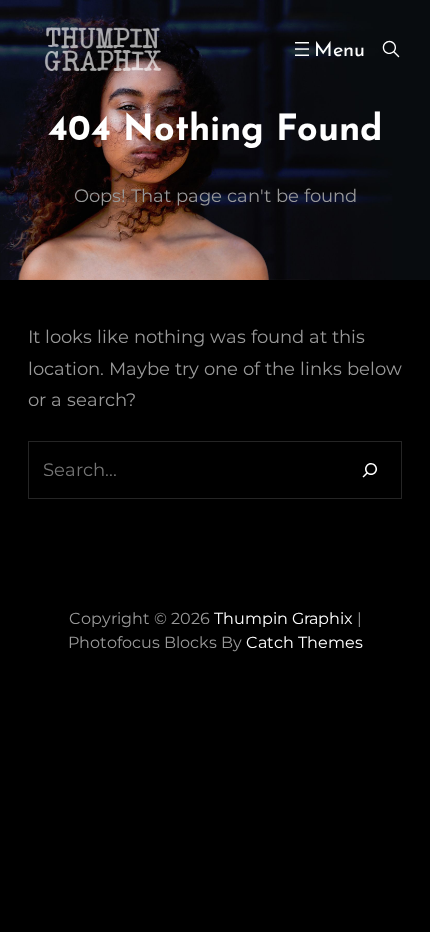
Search (391, 49)
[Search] (370, 470)
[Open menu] (327, 49)
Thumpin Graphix (283, 618)
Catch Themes (304, 642)
